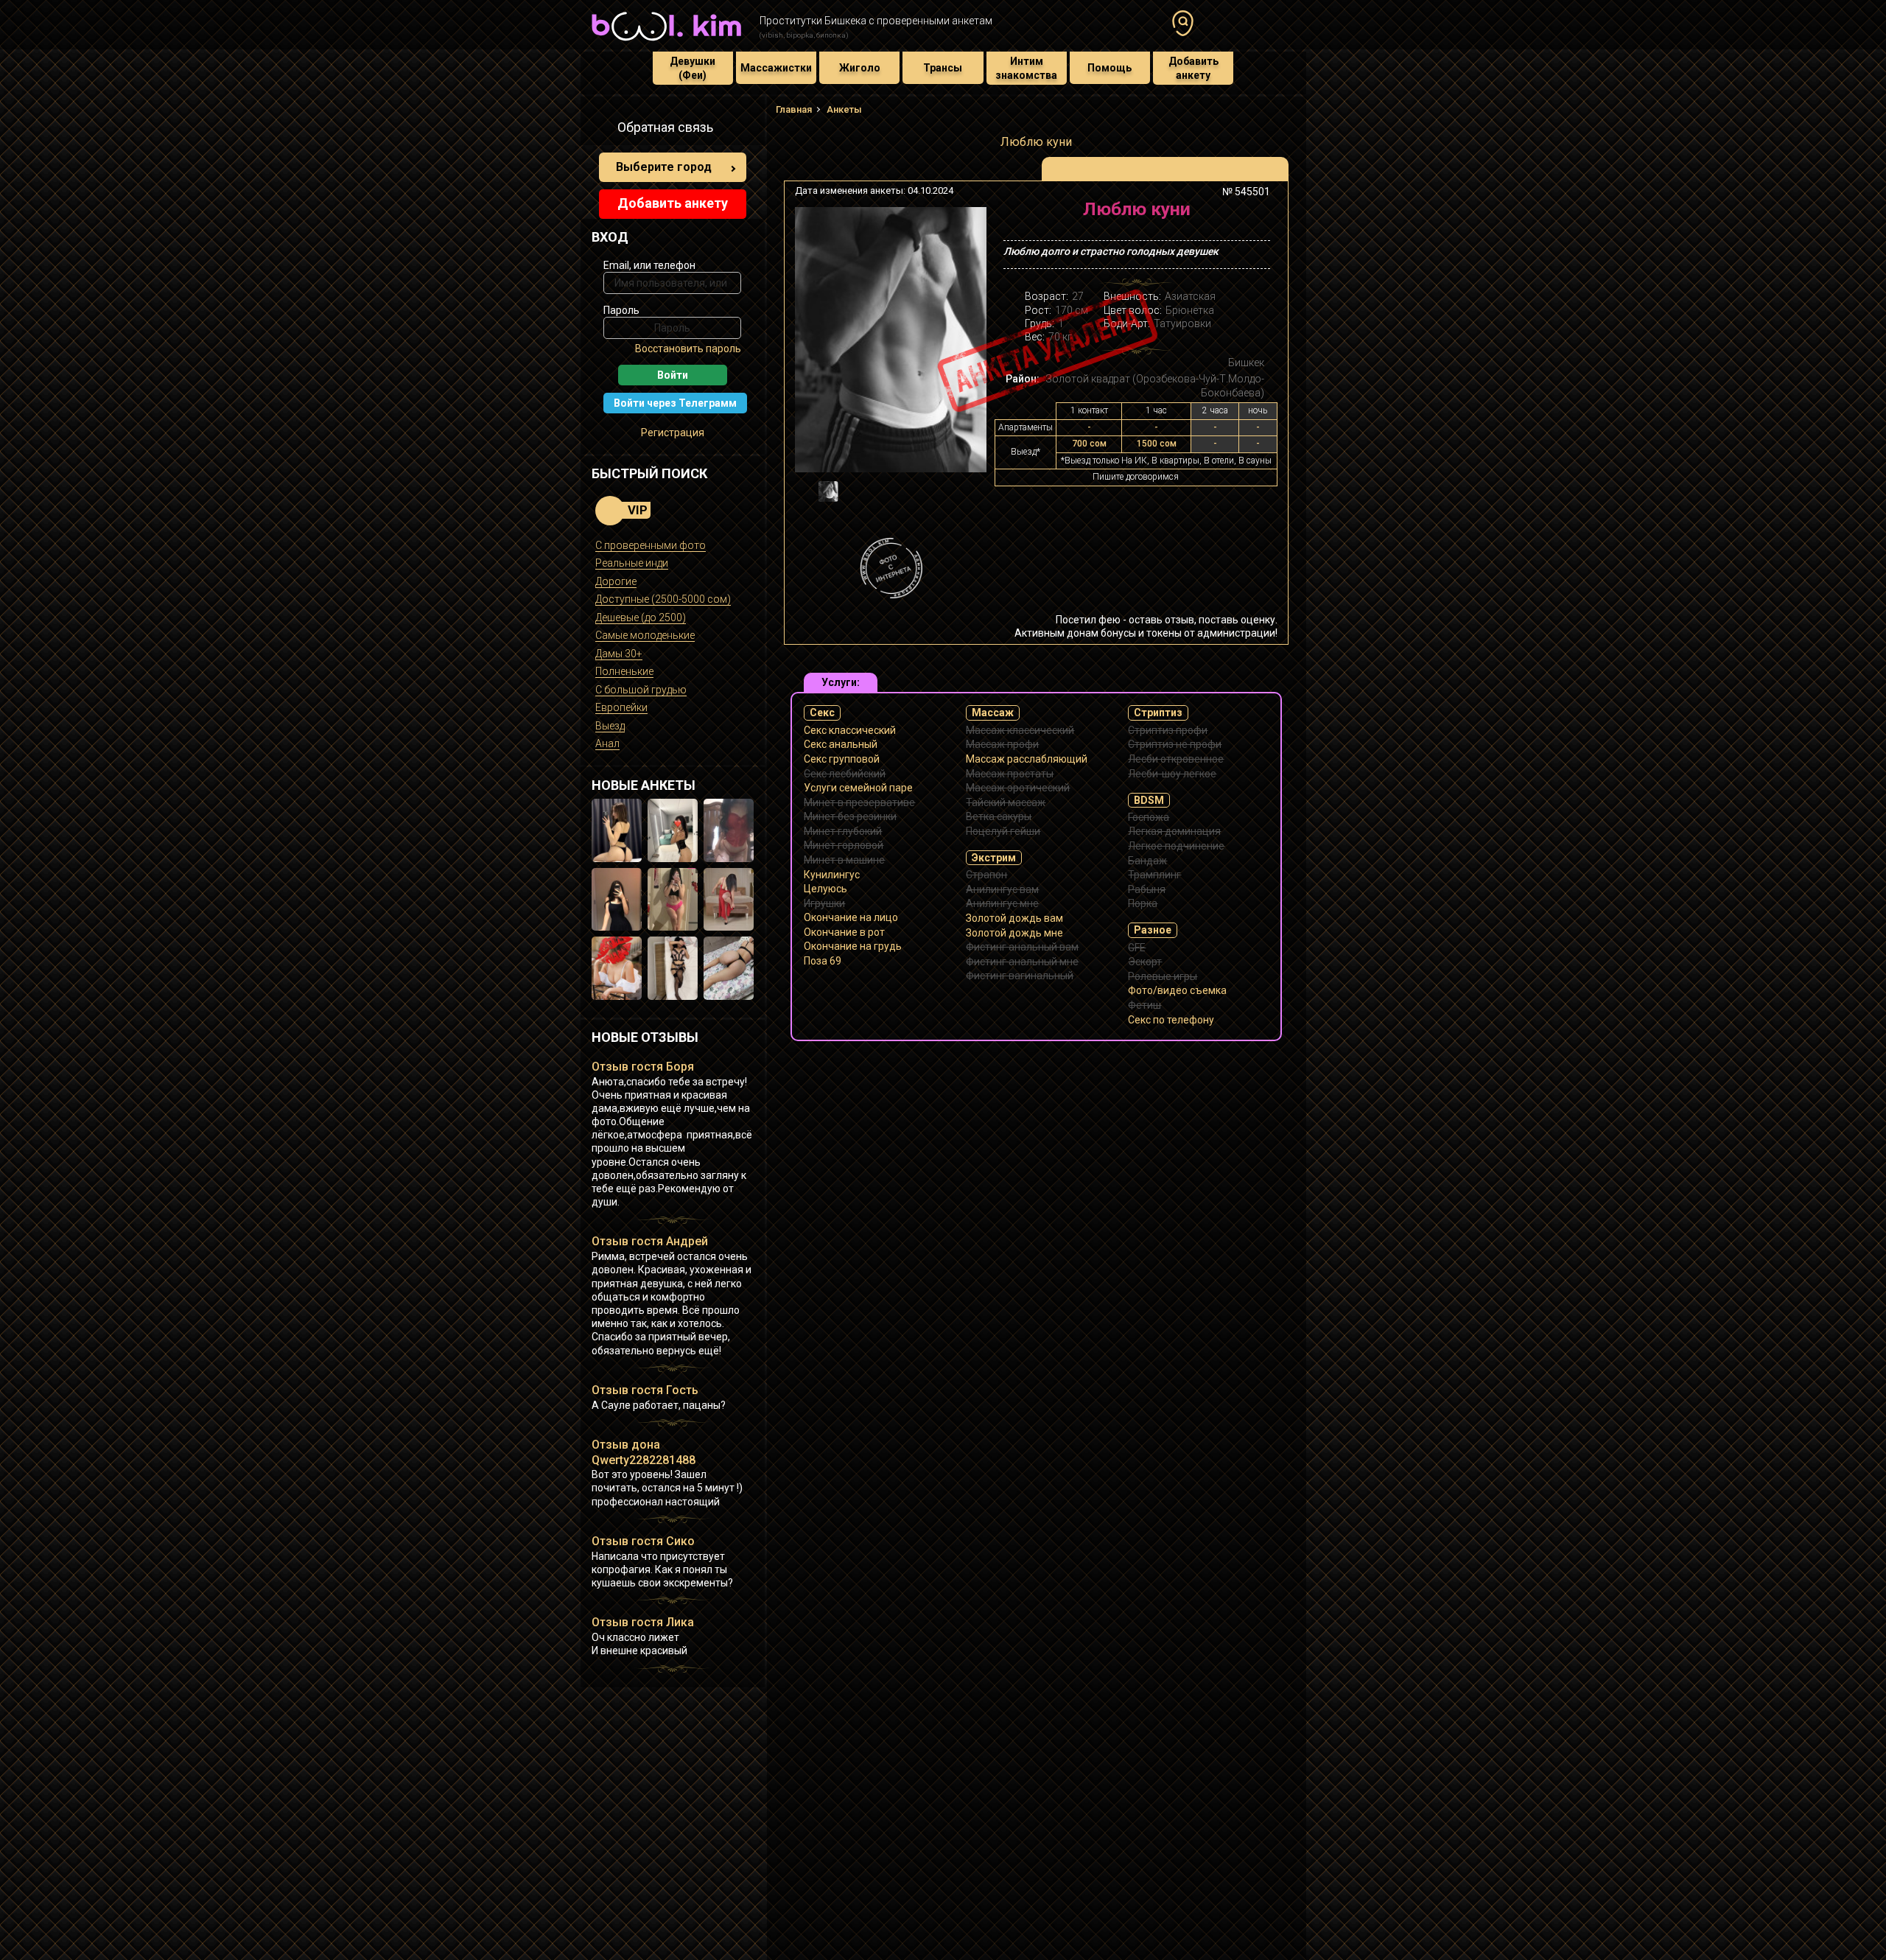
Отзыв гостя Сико (643, 1541)
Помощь (1109, 68)
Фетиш (1144, 1005)
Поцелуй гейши (1003, 831)
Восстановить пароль (688, 349)
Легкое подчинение (1176, 846)
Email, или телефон (649, 265)
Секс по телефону (1171, 1020)
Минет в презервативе (859, 802)
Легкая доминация (1174, 831)
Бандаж (1147, 861)
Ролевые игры (1163, 976)
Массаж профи (1002, 744)
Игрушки (824, 903)
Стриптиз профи (1168, 730)
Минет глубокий (843, 831)
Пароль (621, 310)
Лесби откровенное (1176, 759)
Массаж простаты (1010, 774)
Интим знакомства (1026, 68)
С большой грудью (641, 690)
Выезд (610, 726)
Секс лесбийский (845, 774)
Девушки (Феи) (693, 68)
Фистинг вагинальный (1020, 976)
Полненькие (624, 671)
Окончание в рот (844, 932)
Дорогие (616, 581)
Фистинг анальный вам (1022, 947)
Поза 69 (823, 961)
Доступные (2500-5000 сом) (663, 599)
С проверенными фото (651, 545)
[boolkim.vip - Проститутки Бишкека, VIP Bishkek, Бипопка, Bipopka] (666, 43)
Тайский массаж (1006, 802)
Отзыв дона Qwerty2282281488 (644, 1452)
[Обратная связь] (600, 130)
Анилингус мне (1002, 903)
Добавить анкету (1193, 68)
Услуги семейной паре (858, 788)
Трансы (943, 68)
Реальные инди (632, 563)
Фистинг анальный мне (1022, 962)
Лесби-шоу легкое (1172, 774)
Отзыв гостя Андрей (650, 1241)
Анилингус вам (1002, 889)
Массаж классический (1020, 730)
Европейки (621, 707)
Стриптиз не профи (1175, 744)
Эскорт (1145, 962)
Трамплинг (1154, 875)
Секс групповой (842, 759)
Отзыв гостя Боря (643, 1067)
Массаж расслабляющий (1027, 759)
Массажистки (776, 68)
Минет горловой (844, 845)
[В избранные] (1254, 215)
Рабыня (1147, 889)
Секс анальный (841, 744)
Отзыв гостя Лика (643, 1622)
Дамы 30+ (619, 654)
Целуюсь (825, 889)
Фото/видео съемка (1177, 990)
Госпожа (1149, 817)
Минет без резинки (850, 816)
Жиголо (860, 68)
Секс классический (850, 730)
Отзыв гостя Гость (645, 1390)
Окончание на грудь (853, 946)
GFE (1137, 948)
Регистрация (673, 433)
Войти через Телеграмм (675, 403)
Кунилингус (832, 875)
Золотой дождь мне (1014, 933)
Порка (1143, 903)
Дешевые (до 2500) (641, 617)
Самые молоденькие (645, 635)
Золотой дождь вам (1014, 918)
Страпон (986, 875)
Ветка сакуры (999, 816)
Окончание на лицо (851, 917)
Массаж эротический (1018, 788)
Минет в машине (844, 860)
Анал (607, 743)
